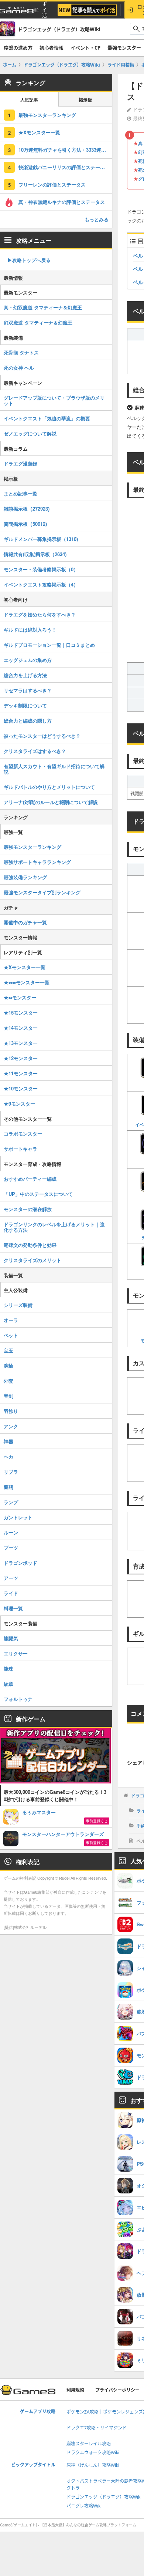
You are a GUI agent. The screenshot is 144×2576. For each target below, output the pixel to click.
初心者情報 (52, 48)
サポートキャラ (20, 1149)
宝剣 (8, 1396)
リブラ (11, 1472)
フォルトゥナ (18, 1699)
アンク (11, 1426)
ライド (11, 1593)
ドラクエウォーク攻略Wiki (93, 2453)
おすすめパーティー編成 (30, 1179)
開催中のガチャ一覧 (25, 922)
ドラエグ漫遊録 (20, 463)
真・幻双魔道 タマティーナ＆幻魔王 (43, 307)
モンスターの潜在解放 (28, 1209)
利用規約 (75, 2390)
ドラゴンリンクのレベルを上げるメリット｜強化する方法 (54, 1227)
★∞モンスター (20, 997)
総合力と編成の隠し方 (28, 721)
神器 (8, 1441)
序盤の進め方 (18, 48)
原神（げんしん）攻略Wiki (93, 2465)
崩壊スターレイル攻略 (89, 2444)
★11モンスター (21, 1073)
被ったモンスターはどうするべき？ (42, 736)
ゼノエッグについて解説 (30, 433)
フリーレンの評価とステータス (52, 184)
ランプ (11, 1502)
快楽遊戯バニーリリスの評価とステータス (64, 167)
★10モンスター (21, 1088)
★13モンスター (21, 1043)
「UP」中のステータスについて (38, 1194)
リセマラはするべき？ (28, 690)
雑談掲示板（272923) (27, 509)
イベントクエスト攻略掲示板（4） (41, 584)
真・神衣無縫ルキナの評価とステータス (62, 202)
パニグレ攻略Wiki (84, 2506)
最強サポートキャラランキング (37, 862)
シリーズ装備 (18, 1305)
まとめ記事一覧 (20, 493)
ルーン (11, 1532)
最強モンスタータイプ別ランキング (42, 892)
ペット (11, 1335)
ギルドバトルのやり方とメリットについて (49, 787)
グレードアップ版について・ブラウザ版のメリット (54, 400)
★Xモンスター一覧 (39, 132)
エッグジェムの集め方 (28, 660)
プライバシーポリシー (117, 2390)
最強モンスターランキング (47, 115)
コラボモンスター (23, 1134)
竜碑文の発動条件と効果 (30, 1245)
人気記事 (29, 100)
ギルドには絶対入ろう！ (30, 630)
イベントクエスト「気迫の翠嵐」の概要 (47, 418)
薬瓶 (8, 1487)
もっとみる (97, 219)
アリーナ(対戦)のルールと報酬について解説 (51, 802)
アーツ (11, 1578)
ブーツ (11, 1548)
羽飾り (11, 1411)
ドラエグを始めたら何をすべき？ (40, 614)
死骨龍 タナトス (21, 352)
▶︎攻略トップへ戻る (29, 260)
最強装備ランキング (25, 877)
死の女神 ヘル (19, 368)
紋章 (8, 1684)
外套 (8, 1381)
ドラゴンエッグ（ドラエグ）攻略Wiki (104, 2497)
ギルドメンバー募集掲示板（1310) (41, 539)
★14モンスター (21, 1028)
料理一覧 (13, 1608)
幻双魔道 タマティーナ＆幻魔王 (38, 322)
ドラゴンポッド (20, 1563)
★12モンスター (21, 1058)
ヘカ (8, 1457)
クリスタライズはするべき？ (35, 751)
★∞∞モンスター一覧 (27, 982)
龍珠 (8, 1669)
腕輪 (8, 1366)
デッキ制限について (25, 705)
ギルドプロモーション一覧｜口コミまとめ (49, 645)
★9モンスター (19, 1104)
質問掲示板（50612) (25, 524)
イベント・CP (85, 48)
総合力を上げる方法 (25, 675)
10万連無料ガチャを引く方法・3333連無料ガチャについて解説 (65, 150)
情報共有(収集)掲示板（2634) (35, 554)
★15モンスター (21, 1013)
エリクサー (16, 1653)
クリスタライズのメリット (32, 1260)
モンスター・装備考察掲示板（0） (41, 569)
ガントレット (18, 1517)
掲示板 (85, 100)
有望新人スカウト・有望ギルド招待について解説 (54, 769)
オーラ (11, 1320)
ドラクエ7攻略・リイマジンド (97, 2428)
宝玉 (8, 1350)
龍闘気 (11, 1638)
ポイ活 (44, 10)
